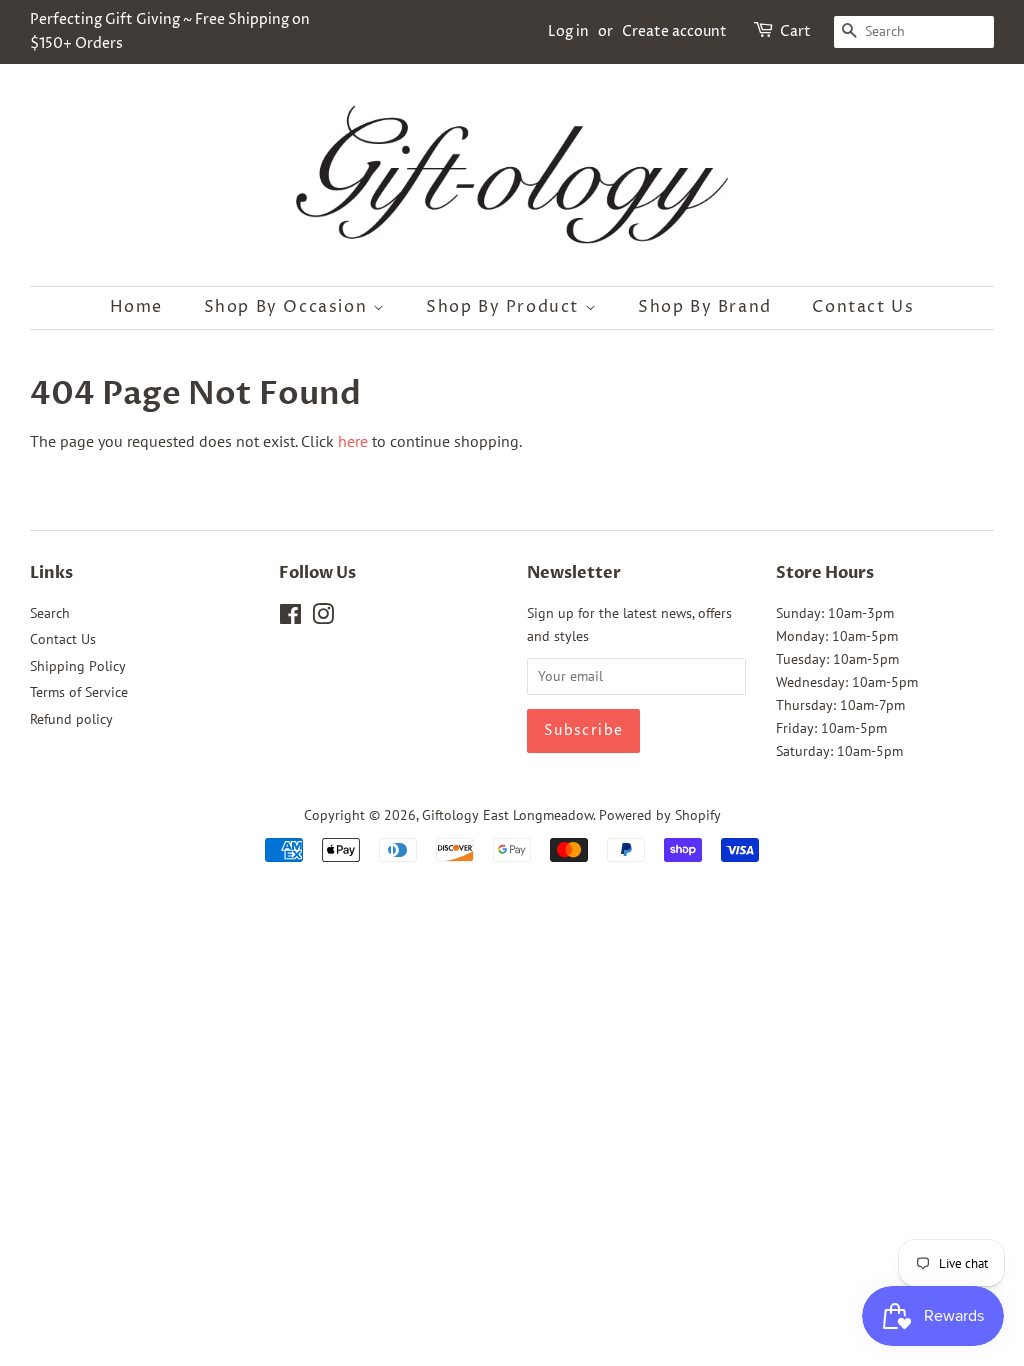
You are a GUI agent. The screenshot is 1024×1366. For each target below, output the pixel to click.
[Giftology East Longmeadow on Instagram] (323, 618)
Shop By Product (505, 307)
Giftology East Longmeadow (507, 815)
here (353, 441)
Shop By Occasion (288, 307)
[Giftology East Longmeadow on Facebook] (290, 618)
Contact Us (863, 307)
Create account (674, 31)
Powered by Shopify (660, 815)
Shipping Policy (78, 666)
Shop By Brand (705, 307)
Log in (568, 31)
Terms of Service (79, 692)
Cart (795, 31)
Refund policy (71, 719)
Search (50, 613)
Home (136, 307)
